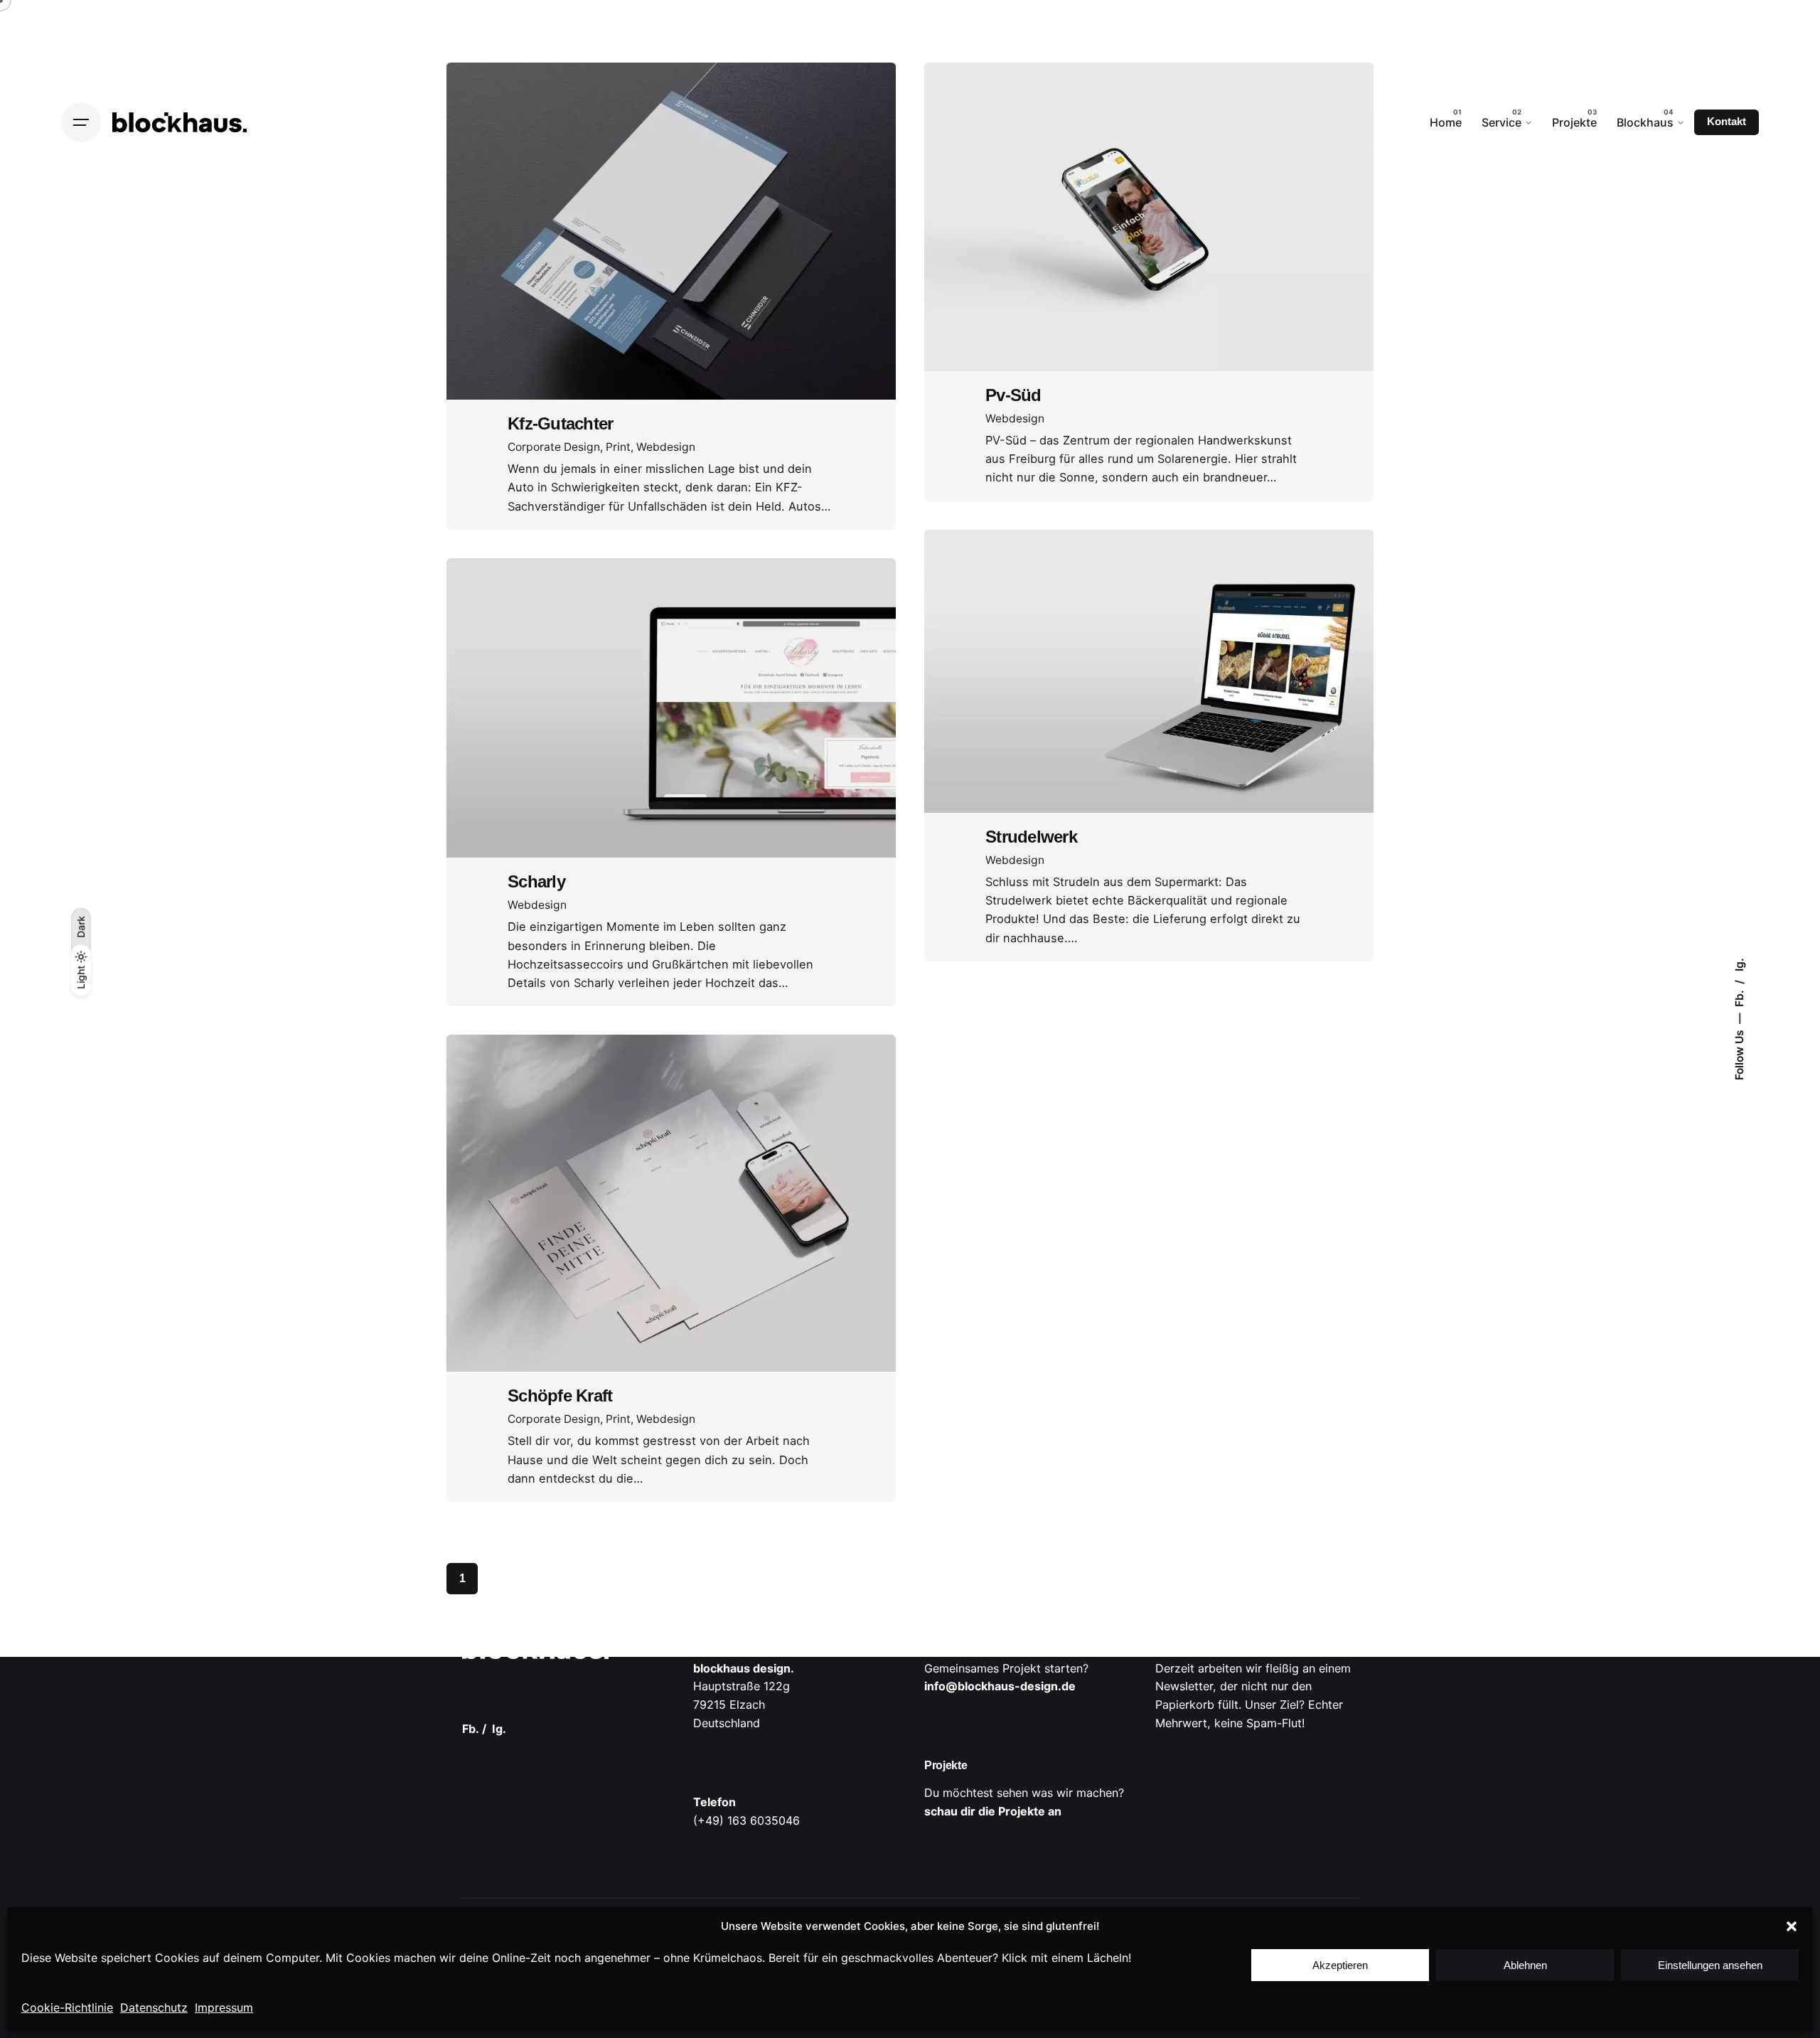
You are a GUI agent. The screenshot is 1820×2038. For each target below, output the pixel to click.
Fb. (1739, 997)
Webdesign (666, 447)
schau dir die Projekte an (993, 1811)
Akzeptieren (1340, 1965)
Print (618, 447)
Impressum (224, 2007)
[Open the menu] (81, 122)
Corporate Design (554, 447)
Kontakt (1727, 122)
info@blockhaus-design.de (1000, 1686)
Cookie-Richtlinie (67, 2007)
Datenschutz (154, 2007)
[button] (1792, 1926)
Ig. (1739, 965)
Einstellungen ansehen (1710, 1965)
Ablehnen (1525, 1965)
